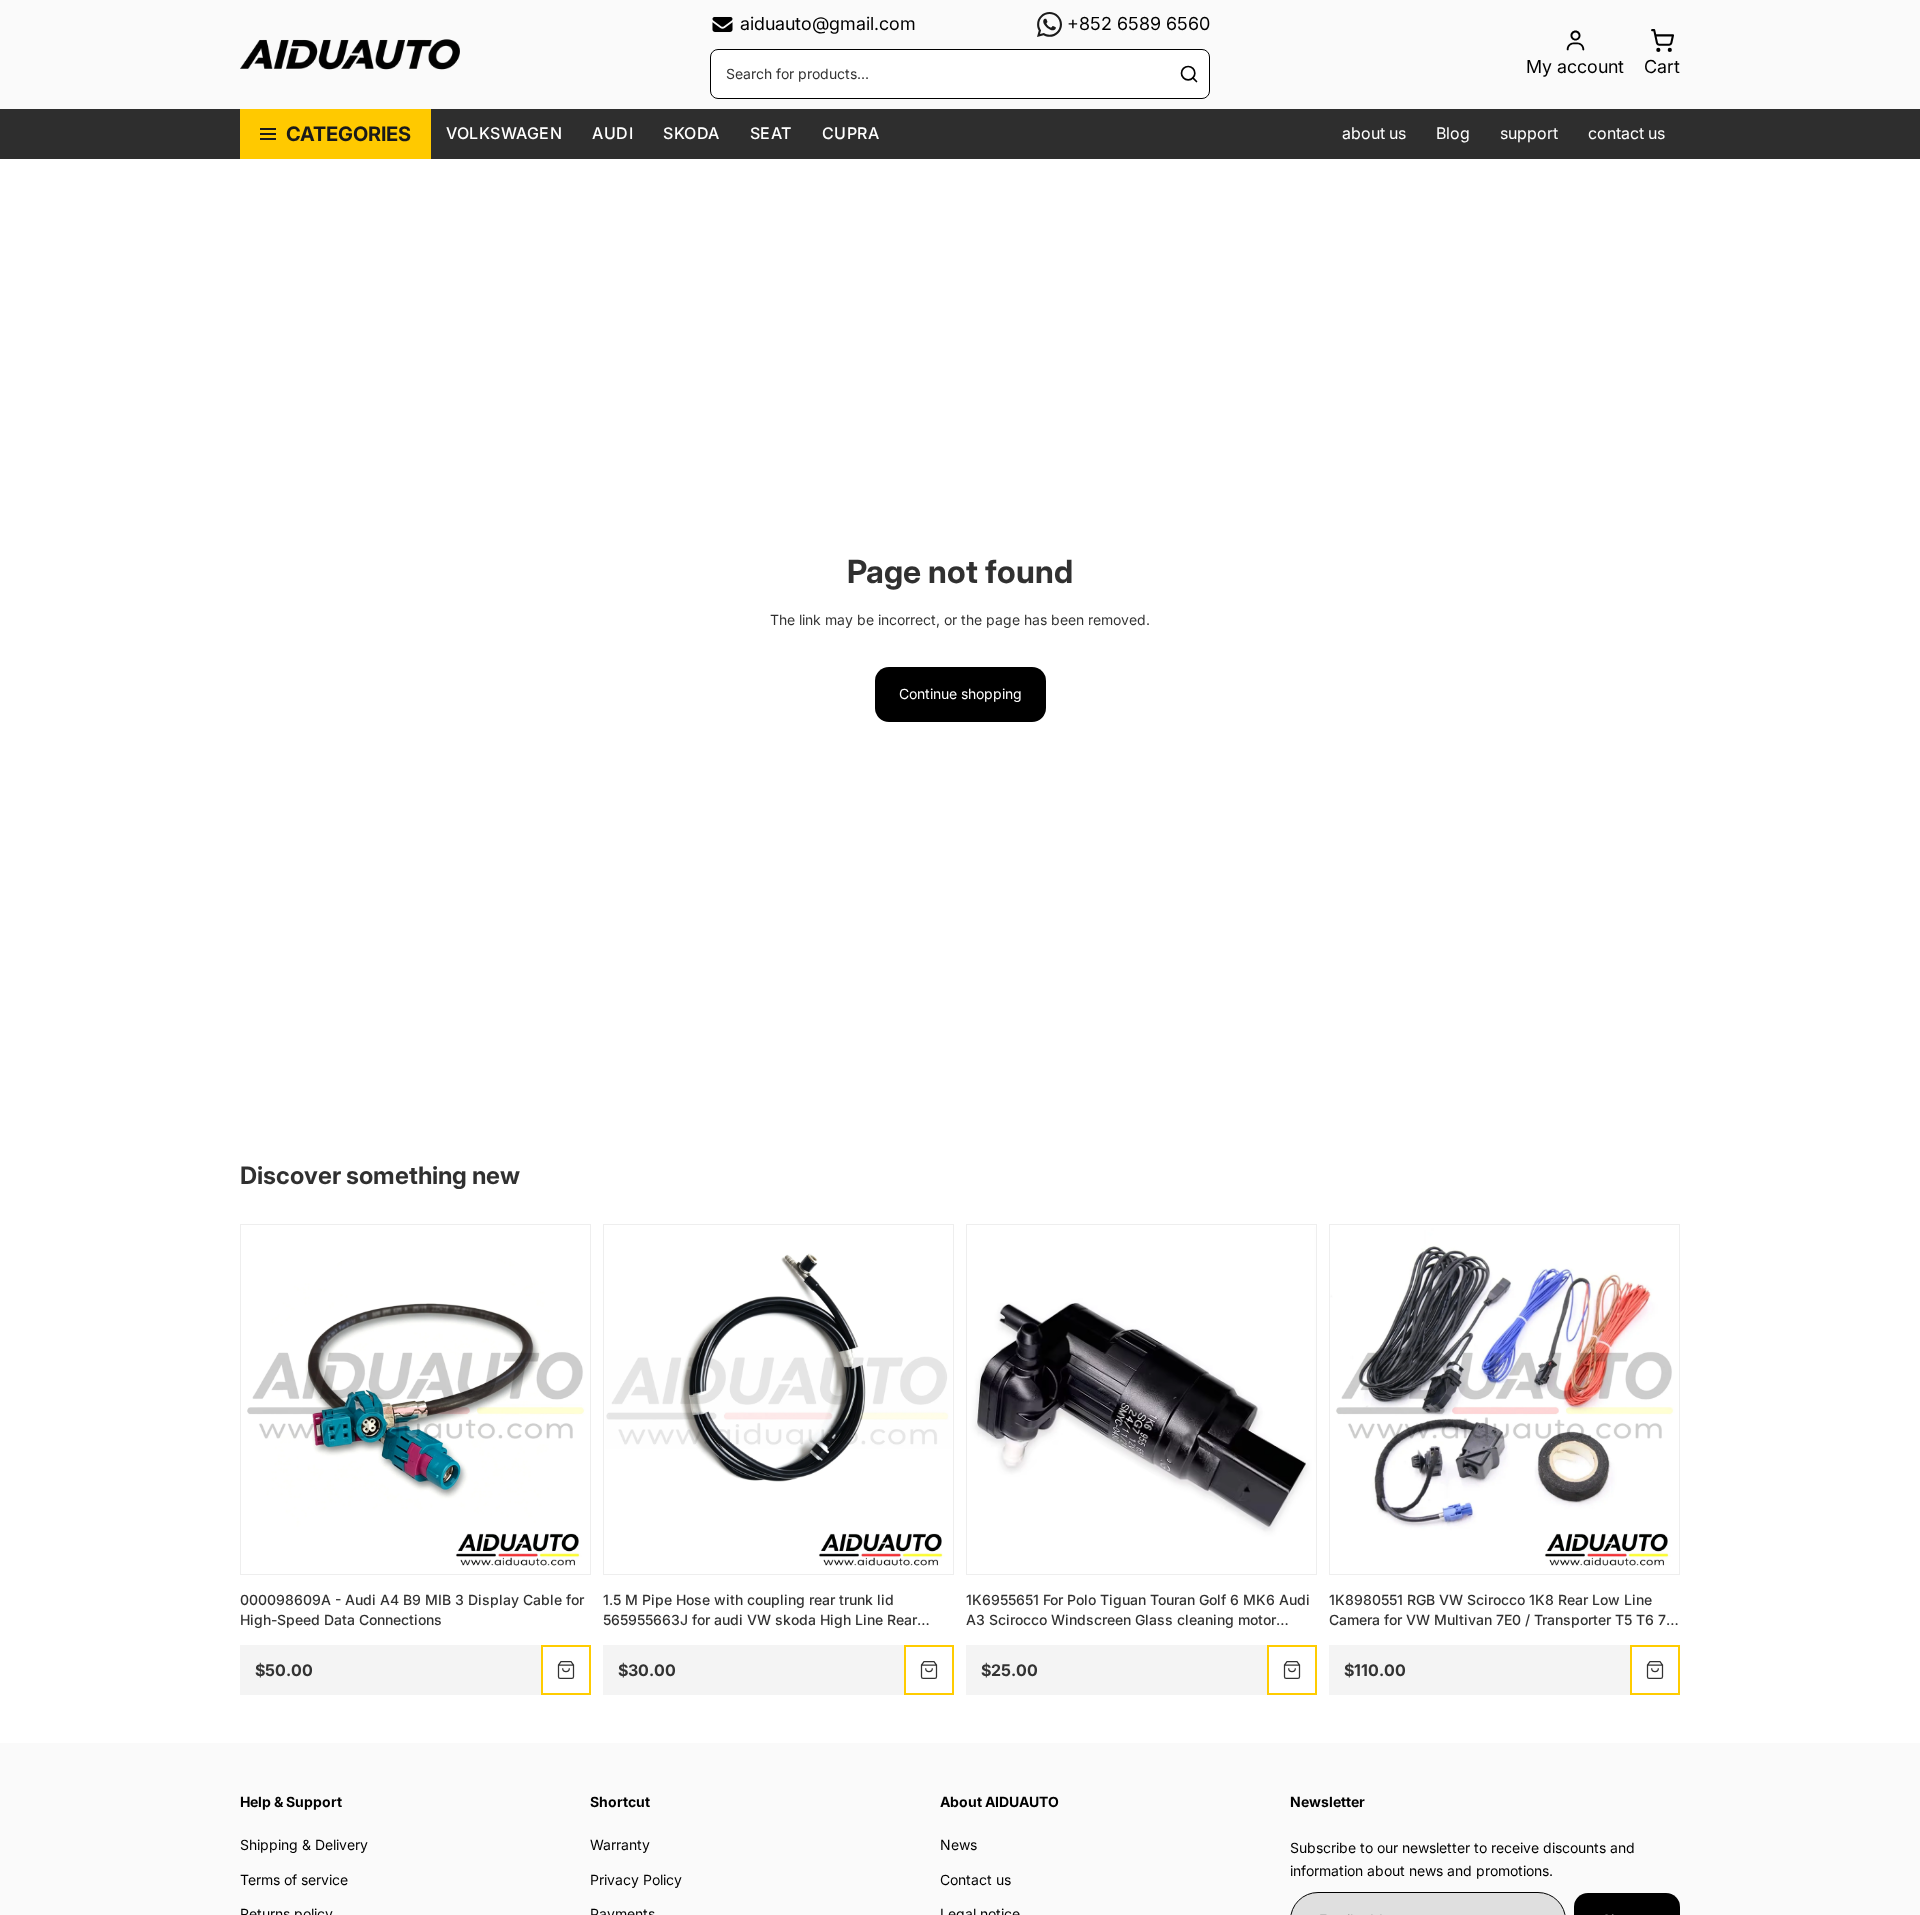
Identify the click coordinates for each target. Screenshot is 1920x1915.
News (958, 1844)
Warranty (620, 1844)
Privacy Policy (636, 1879)
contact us (1626, 133)
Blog (1453, 133)
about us (1374, 133)
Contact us (975, 1879)
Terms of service (294, 1879)
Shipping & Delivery (304, 1844)
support (1529, 133)
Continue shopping (960, 693)
